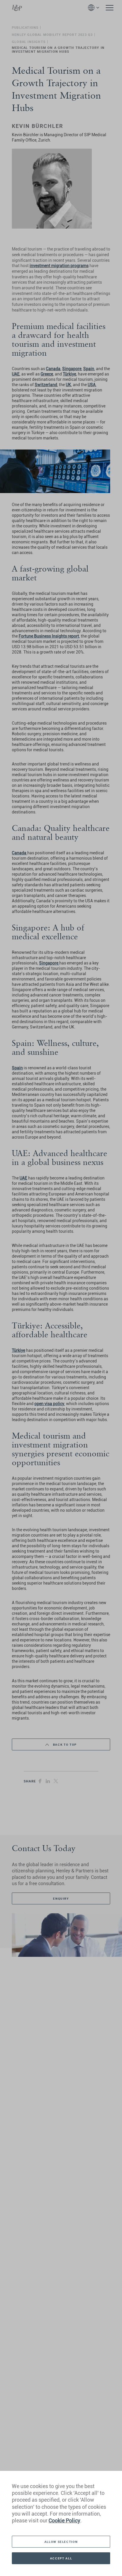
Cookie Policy (64, 2520)
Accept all (61, 2558)
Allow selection (61, 2542)
